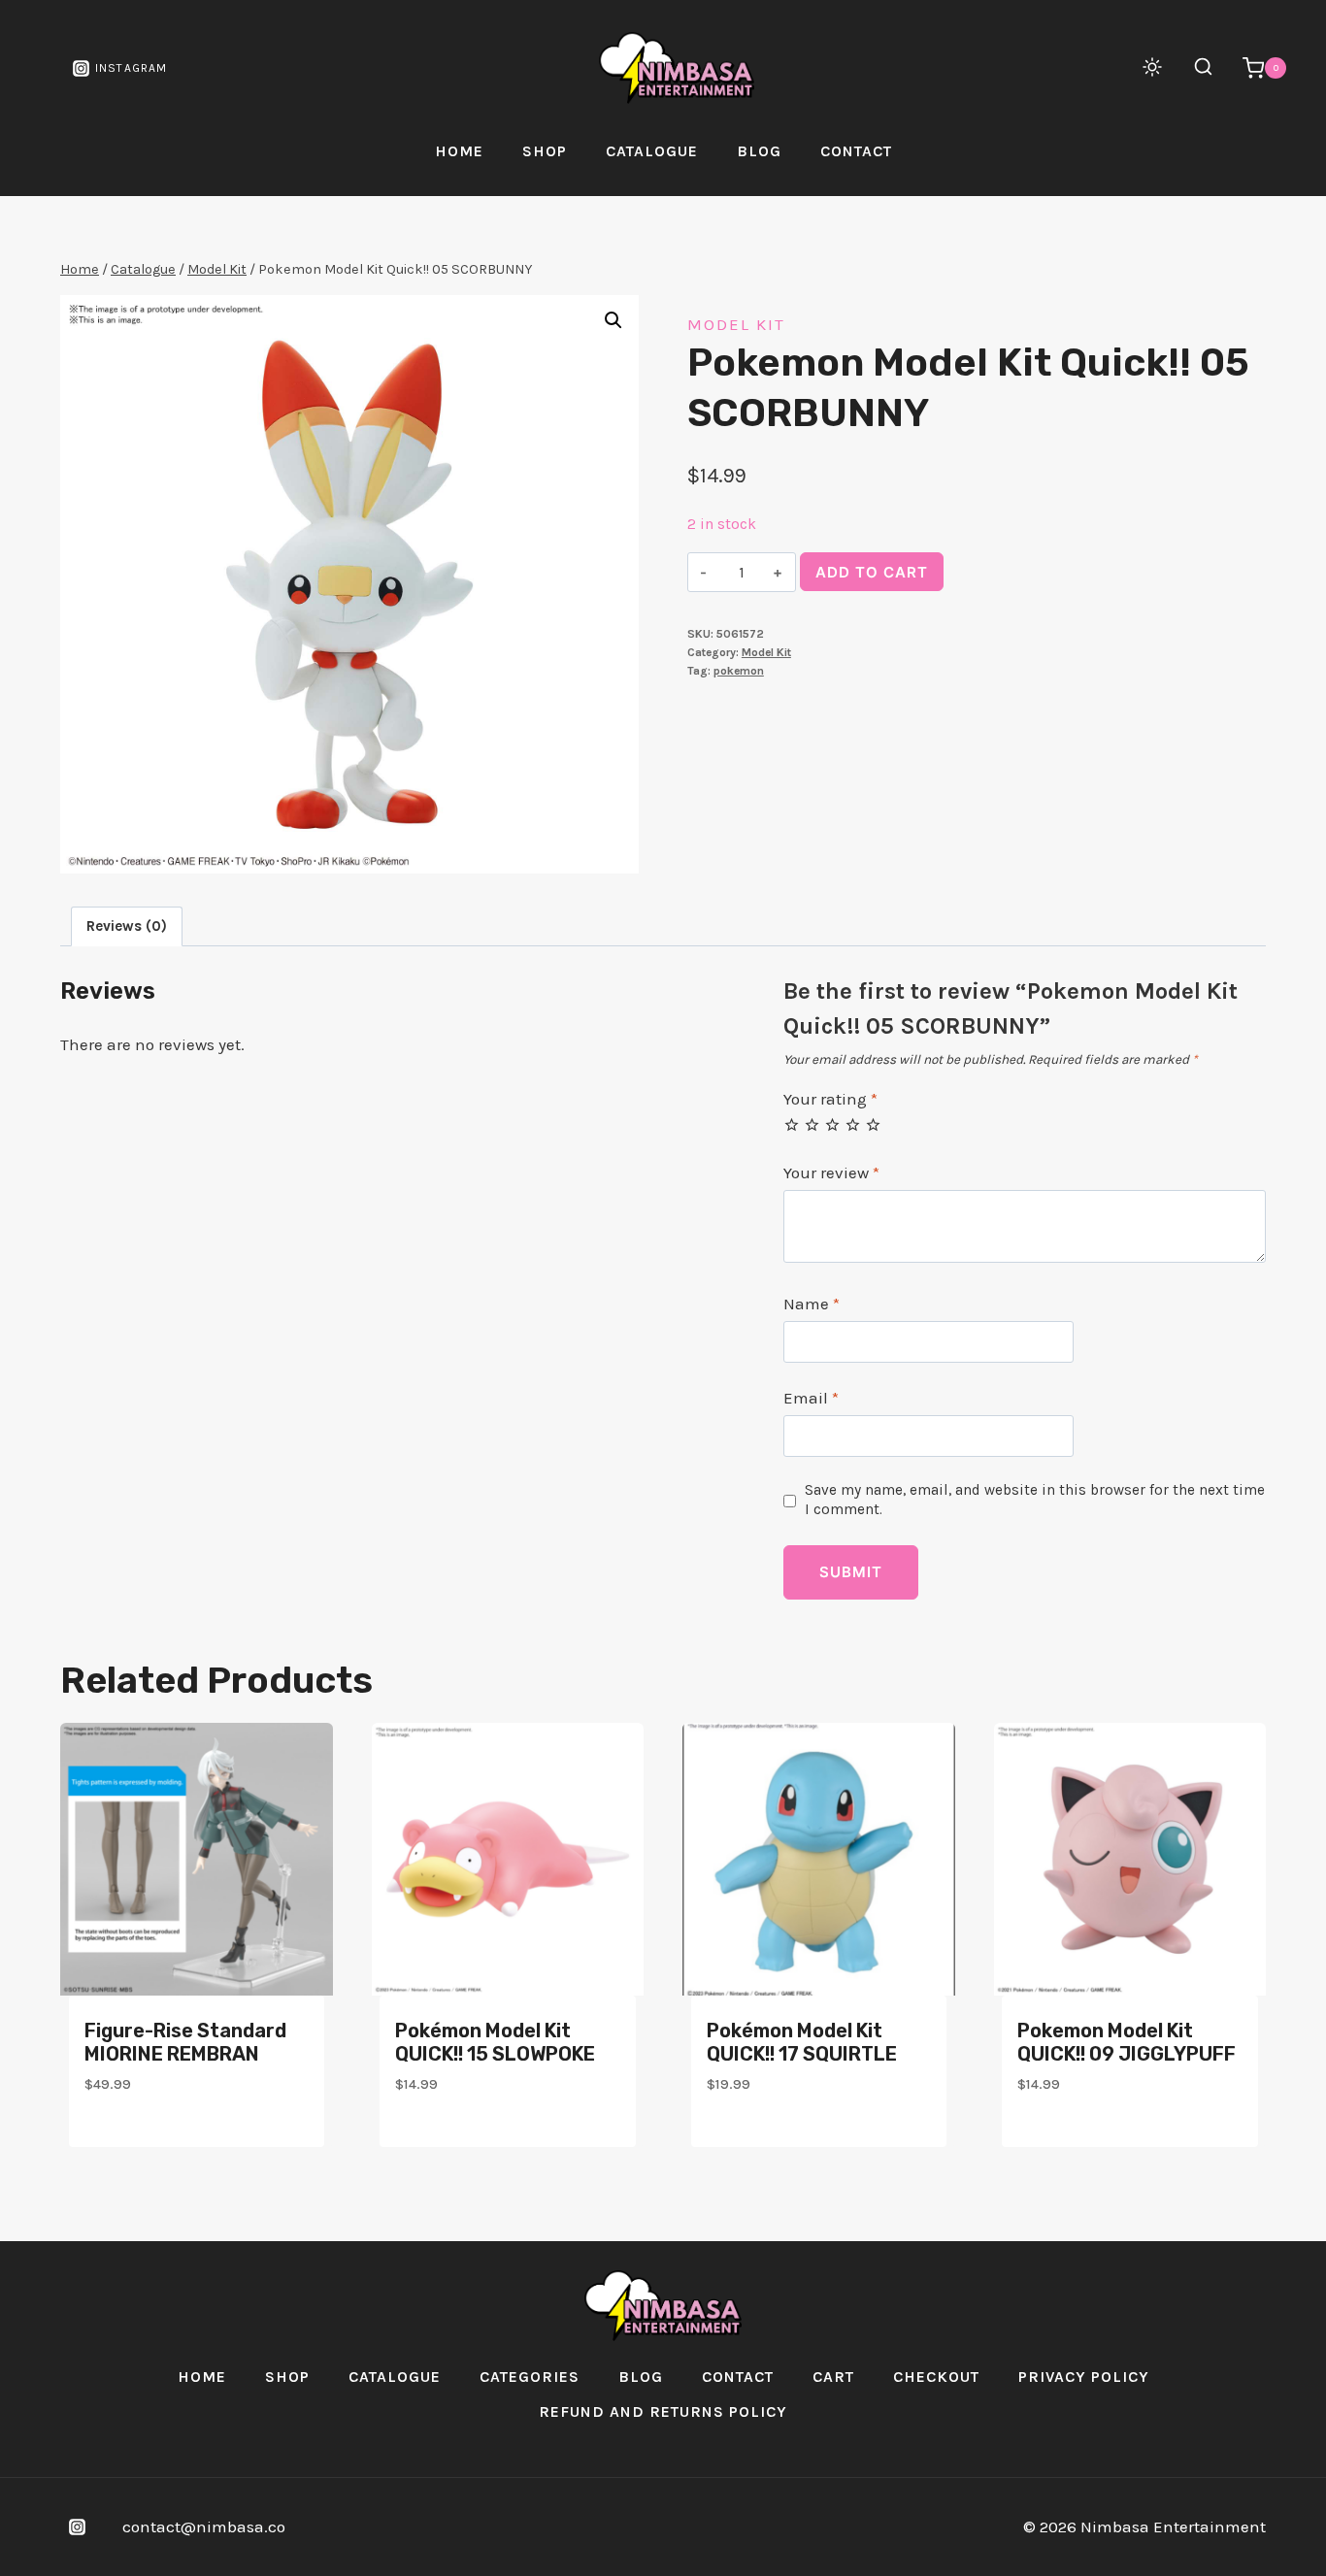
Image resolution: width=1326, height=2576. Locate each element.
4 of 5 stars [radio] (853, 1124)
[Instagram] (77, 2527)
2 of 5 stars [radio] (812, 1124)
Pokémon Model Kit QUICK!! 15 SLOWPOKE (495, 2042)
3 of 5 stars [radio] (832, 1124)
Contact (856, 151)
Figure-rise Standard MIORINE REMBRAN (185, 2042)
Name (812, 1304)
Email (811, 1398)
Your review (831, 1172)
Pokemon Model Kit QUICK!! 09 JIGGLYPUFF (1127, 2042)
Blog (759, 151)
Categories (530, 2377)
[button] (613, 320)
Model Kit (736, 324)
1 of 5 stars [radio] (792, 1124)
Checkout (936, 2377)
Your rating (830, 1099)
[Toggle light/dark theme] (1152, 67)
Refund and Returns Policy (663, 2411)
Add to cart (872, 572)
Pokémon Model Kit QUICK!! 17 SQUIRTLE (802, 2042)
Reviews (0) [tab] (127, 926)
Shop (545, 151)
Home (459, 151)
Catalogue (652, 151)
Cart (833, 2377)
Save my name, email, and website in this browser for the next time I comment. (1035, 1500)
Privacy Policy (1084, 2377)
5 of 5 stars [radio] (873, 1124)
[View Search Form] (1193, 68)
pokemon (739, 671)
